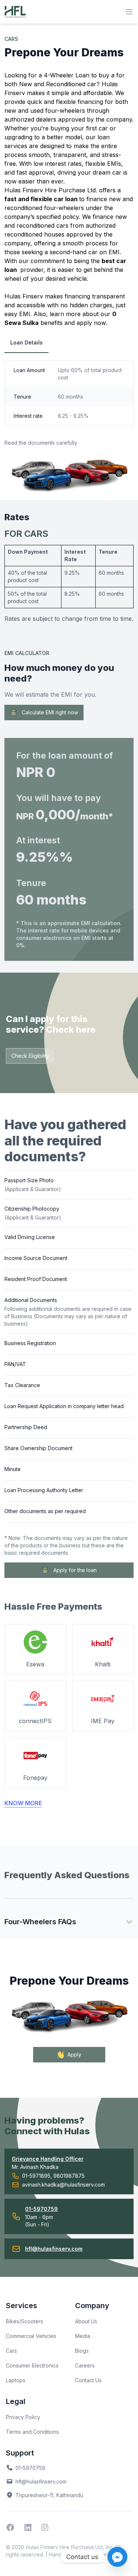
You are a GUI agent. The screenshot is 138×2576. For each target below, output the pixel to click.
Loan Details (26, 342)
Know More (23, 1803)
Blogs (82, 2351)
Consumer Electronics (32, 2365)
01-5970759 (30, 2468)
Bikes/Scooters (24, 2321)
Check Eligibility (30, 1056)
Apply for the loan (75, 1570)
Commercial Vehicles (31, 2336)
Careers (85, 2365)
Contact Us (88, 2380)
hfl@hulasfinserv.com (41, 2481)
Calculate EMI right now (50, 712)
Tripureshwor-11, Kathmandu (49, 2495)
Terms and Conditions (32, 2432)
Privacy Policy (23, 2417)
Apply (74, 2054)
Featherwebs (105, 2554)
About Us (86, 2321)
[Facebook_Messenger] (117, 2557)
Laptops (16, 2380)
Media (83, 2336)
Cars (11, 2351)
